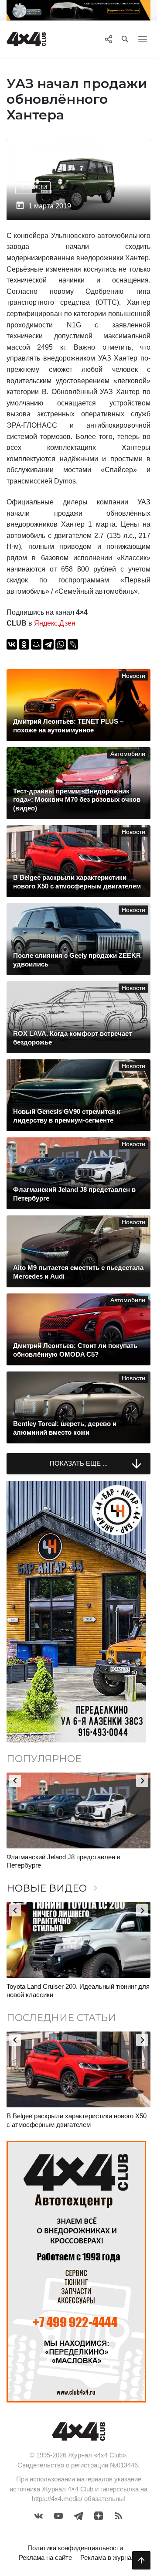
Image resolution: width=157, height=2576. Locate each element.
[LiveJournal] (73, 644)
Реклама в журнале (109, 2557)
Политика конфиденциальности (75, 2548)
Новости (33, 187)
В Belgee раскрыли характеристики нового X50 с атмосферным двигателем (77, 2120)
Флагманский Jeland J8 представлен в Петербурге (63, 1861)
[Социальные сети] (108, 39)
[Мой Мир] (36, 644)
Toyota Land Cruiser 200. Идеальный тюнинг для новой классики (78, 1991)
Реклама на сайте (45, 2557)
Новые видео (54, 1888)
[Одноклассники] (24, 644)
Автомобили (128, 754)
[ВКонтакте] (12, 644)
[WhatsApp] (61, 644)
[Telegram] (48, 644)
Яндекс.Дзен (55, 623)
